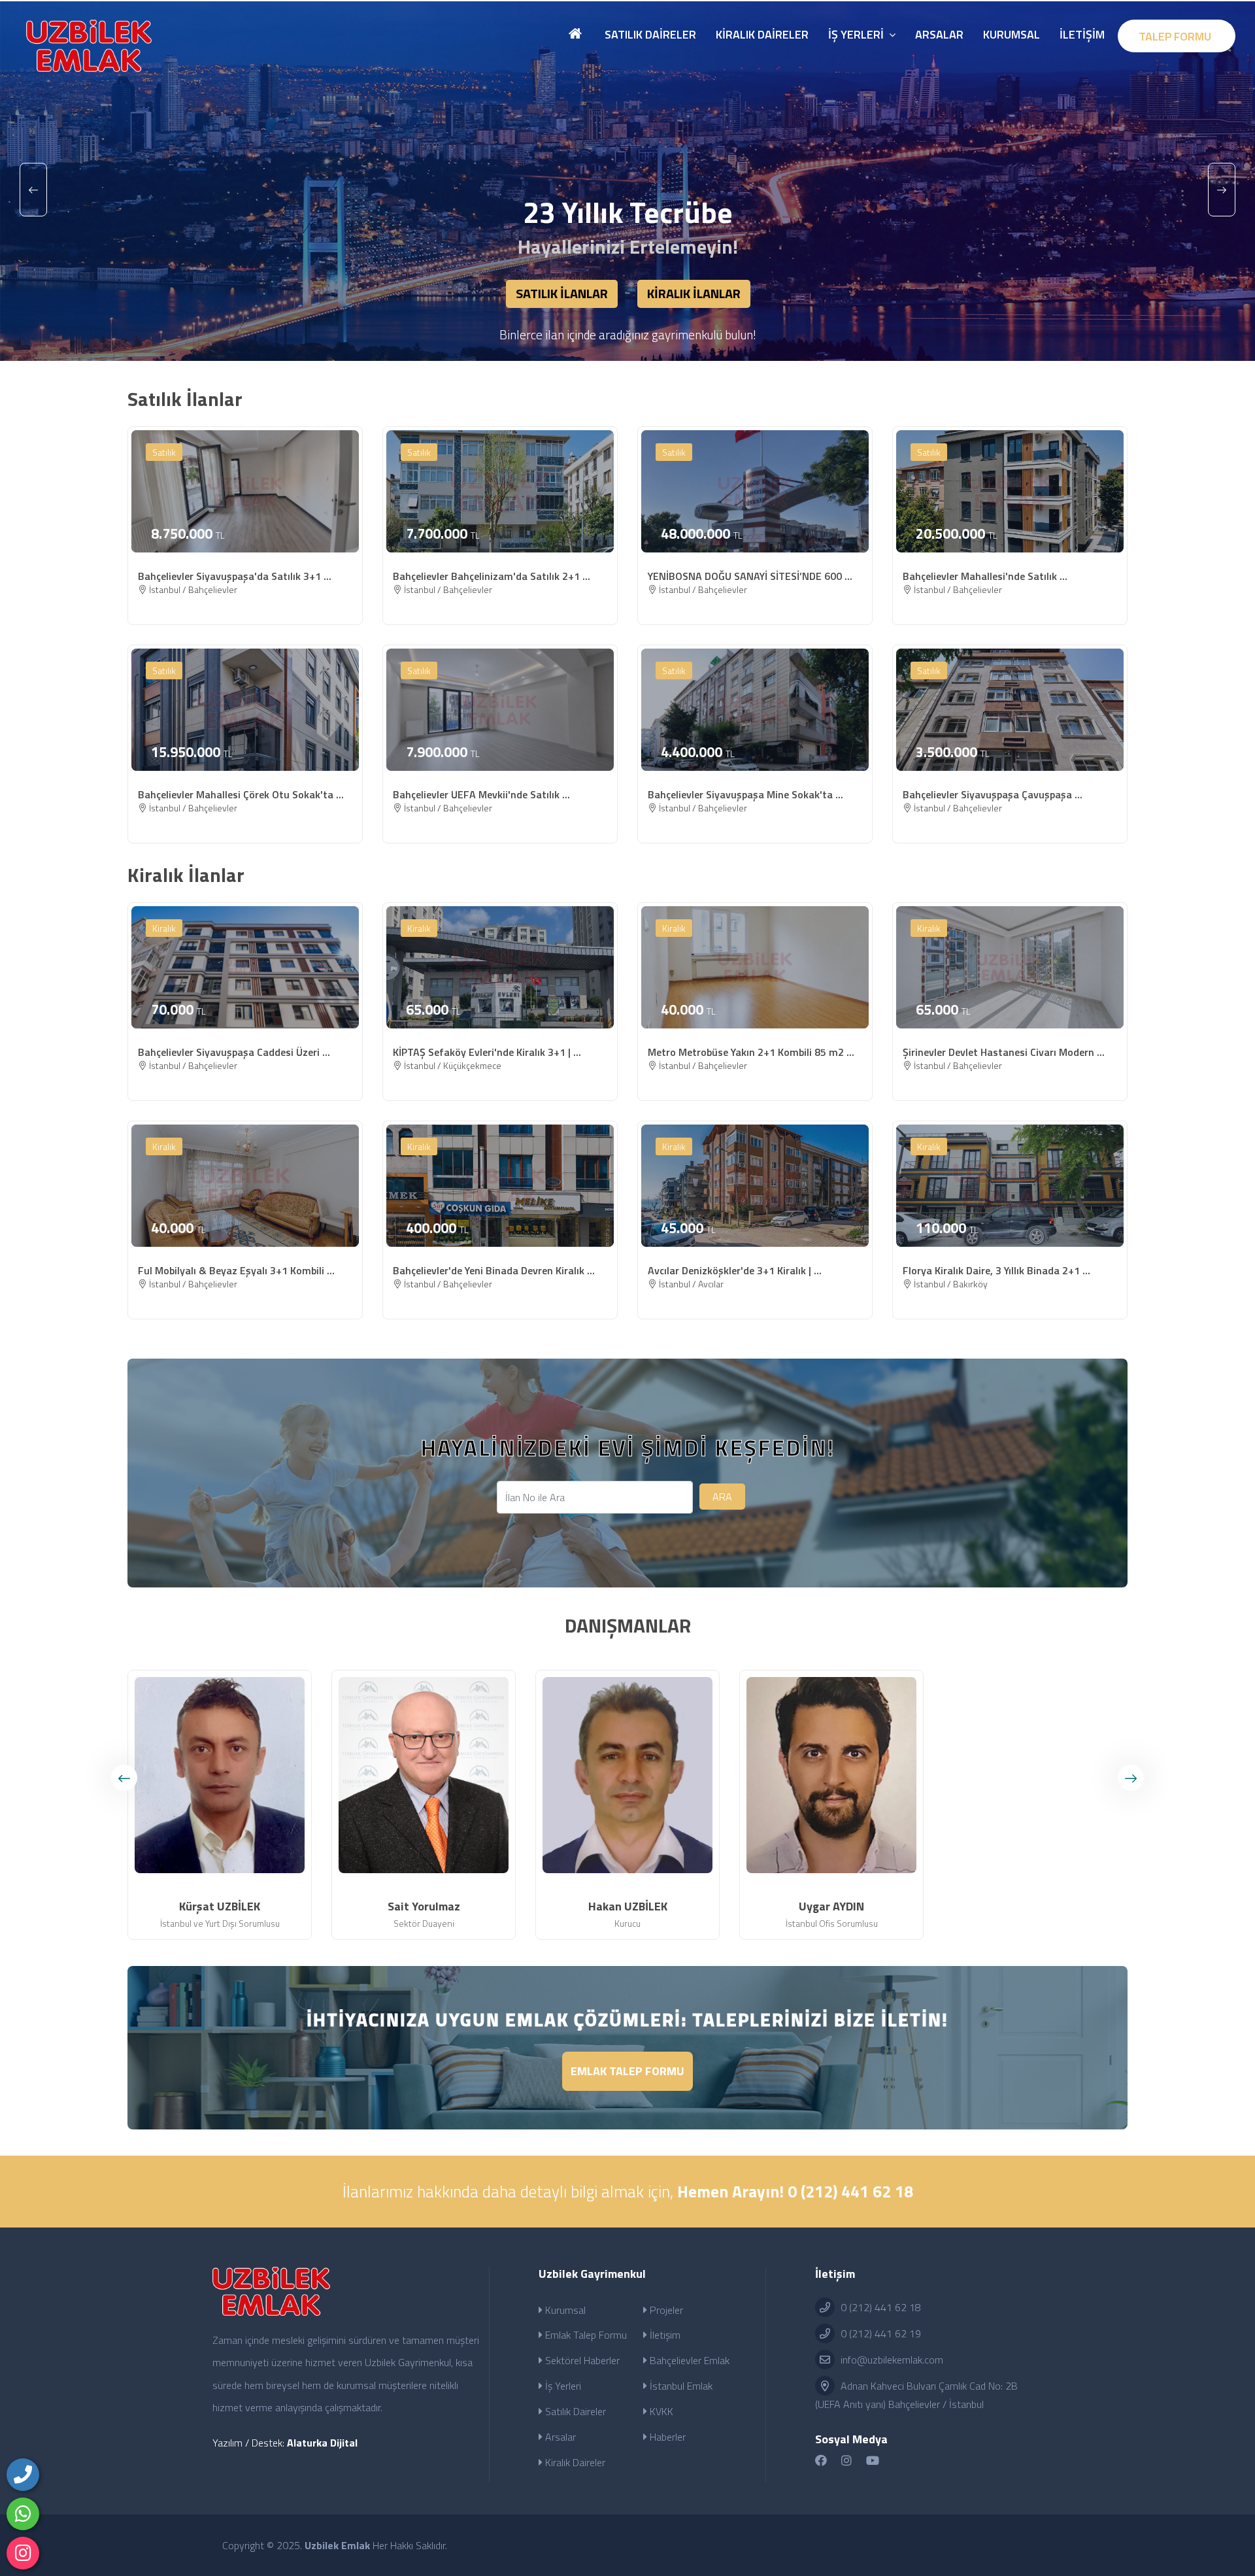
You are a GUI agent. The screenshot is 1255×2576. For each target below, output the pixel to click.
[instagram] (23, 2553)
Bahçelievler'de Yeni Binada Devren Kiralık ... (494, 1270)
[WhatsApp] (23, 2514)
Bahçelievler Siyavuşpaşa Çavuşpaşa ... (993, 794)
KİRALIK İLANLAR (694, 293)
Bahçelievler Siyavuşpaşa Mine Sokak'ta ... (745, 794)
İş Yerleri (562, 2386)
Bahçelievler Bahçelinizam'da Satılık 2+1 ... (492, 576)
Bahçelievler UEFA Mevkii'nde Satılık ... (481, 794)
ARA (722, 1497)
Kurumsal (564, 2310)
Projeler (665, 2310)
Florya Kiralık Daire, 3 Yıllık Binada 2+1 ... (996, 1270)
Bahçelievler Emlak (688, 2360)
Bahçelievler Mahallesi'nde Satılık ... (985, 576)
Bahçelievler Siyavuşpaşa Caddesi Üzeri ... (234, 1052)
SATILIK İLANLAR (562, 293)
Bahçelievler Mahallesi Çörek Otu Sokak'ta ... (241, 794)
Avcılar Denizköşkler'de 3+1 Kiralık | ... (735, 1270)
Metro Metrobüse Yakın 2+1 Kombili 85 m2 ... (751, 1052)
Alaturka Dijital (322, 2443)
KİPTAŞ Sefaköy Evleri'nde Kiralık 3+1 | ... (487, 1052)
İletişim (664, 2335)
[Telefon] (23, 2475)
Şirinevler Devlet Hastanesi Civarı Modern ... (1004, 1052)
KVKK (660, 2411)
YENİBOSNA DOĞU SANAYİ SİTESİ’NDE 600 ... (750, 576)
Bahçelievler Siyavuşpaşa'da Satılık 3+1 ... (235, 576)
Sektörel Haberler (581, 2360)
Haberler (666, 2437)
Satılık (164, 452)
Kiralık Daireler (574, 2462)
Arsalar (559, 2437)
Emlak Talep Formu (627, 2071)
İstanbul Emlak (680, 2386)
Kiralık (164, 928)
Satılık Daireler (574, 2411)
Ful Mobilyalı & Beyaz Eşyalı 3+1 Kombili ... (236, 1270)
